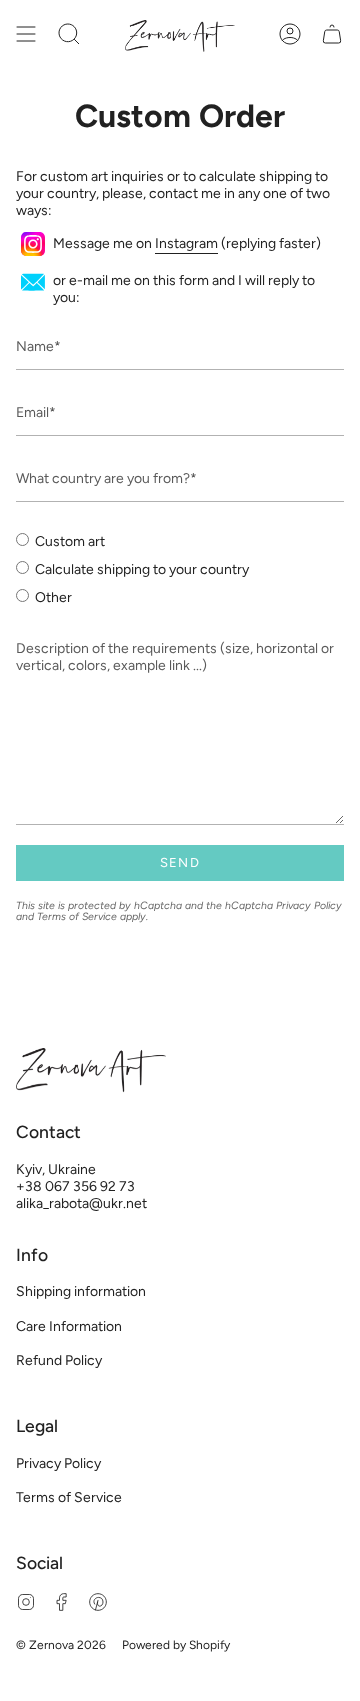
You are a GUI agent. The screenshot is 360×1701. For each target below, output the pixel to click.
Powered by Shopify (176, 1645)
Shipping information (81, 1291)
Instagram (186, 243)
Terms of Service (77, 916)
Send (180, 862)
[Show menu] (26, 33)
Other (53, 597)
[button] (69, 33)
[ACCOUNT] (290, 33)
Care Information (69, 1326)
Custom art (70, 541)
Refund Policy (59, 1360)
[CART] (332, 33)
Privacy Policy (309, 905)
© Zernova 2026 (61, 1645)
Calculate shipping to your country (142, 569)
